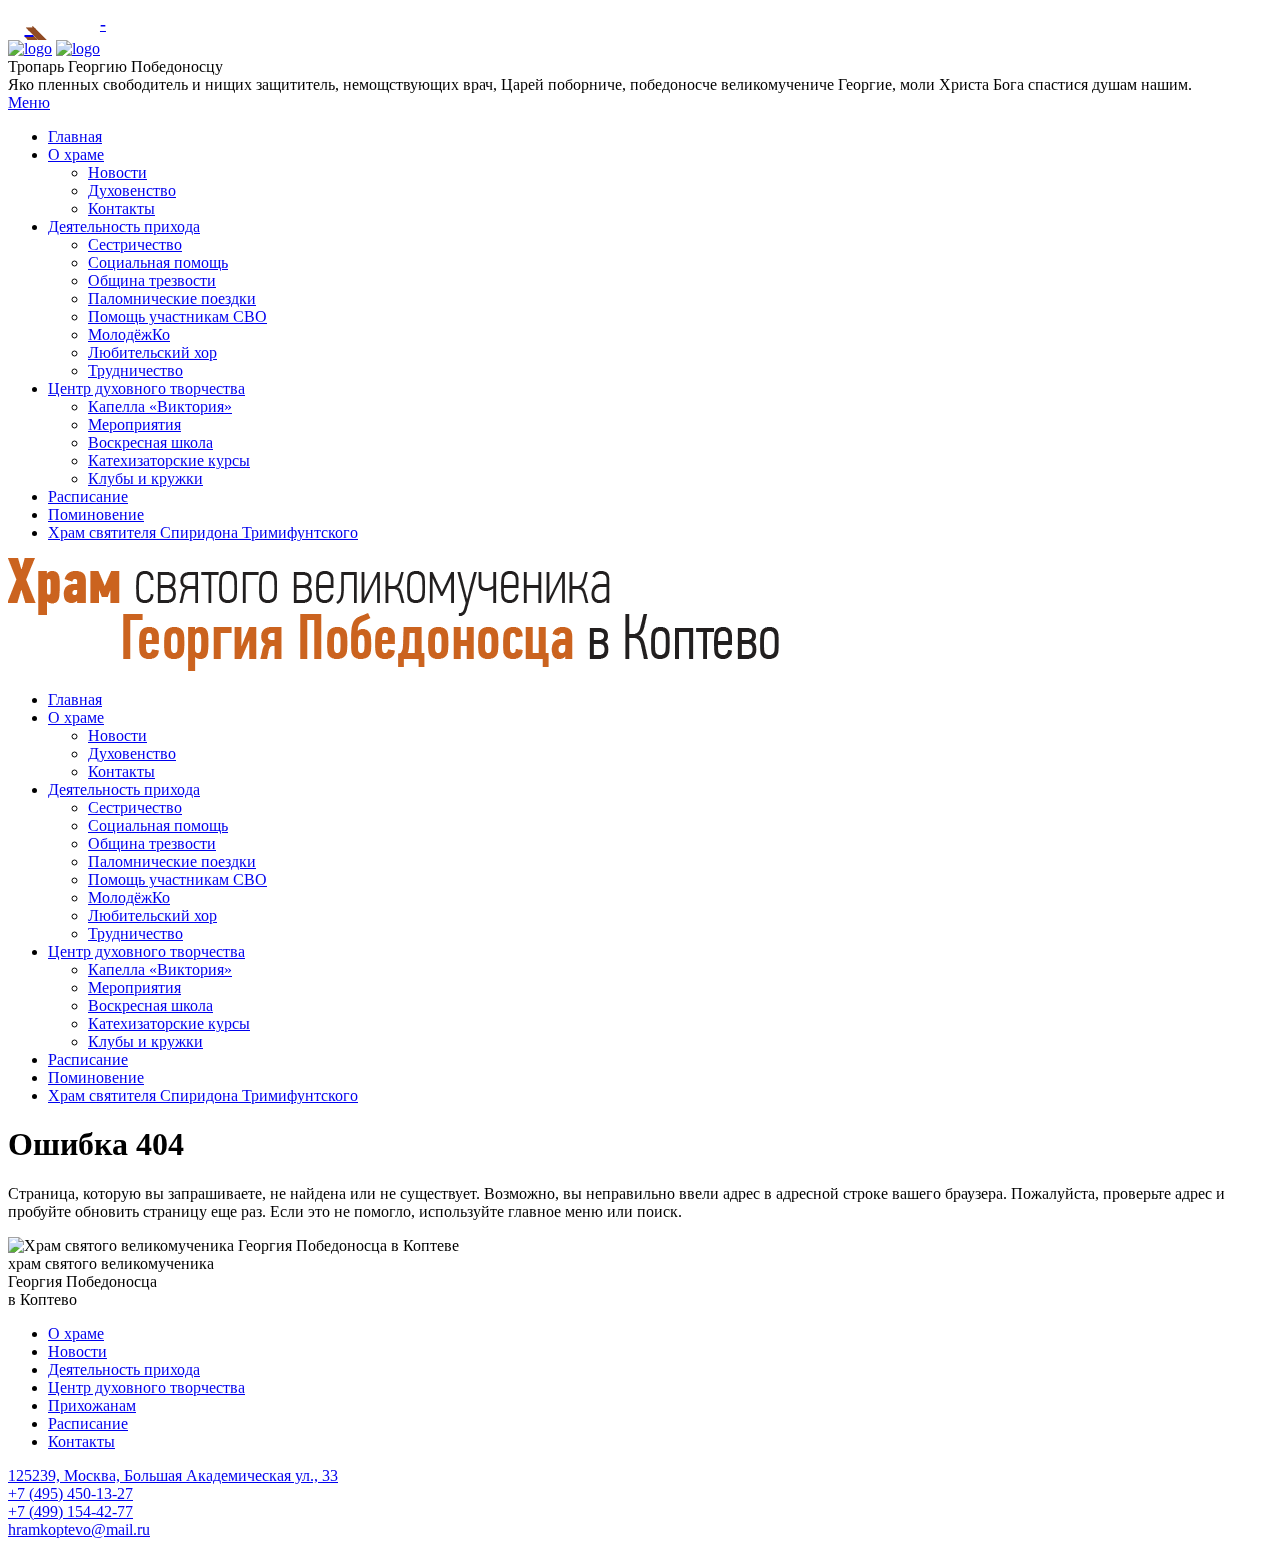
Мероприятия (134, 424)
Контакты (121, 208)
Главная (75, 136)
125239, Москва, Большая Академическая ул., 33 (173, 1475)
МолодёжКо (129, 334)
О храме (76, 154)
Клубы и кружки (145, 478)
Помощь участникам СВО (177, 316)
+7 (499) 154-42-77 (70, 1511)
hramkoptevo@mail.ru (79, 1529)
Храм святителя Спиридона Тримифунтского (203, 532)
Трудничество (135, 370)
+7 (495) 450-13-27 (70, 1493)
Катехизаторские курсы (169, 460)
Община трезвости (152, 280)
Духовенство (132, 190)
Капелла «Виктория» (160, 406)
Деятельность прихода (124, 226)
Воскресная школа (150, 442)
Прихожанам (92, 1405)
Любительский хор (152, 352)
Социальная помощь (158, 262)
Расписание (88, 496)
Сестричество (135, 244)
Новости (117, 172)
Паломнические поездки (172, 298)
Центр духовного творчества (146, 388)
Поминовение (96, 514)
